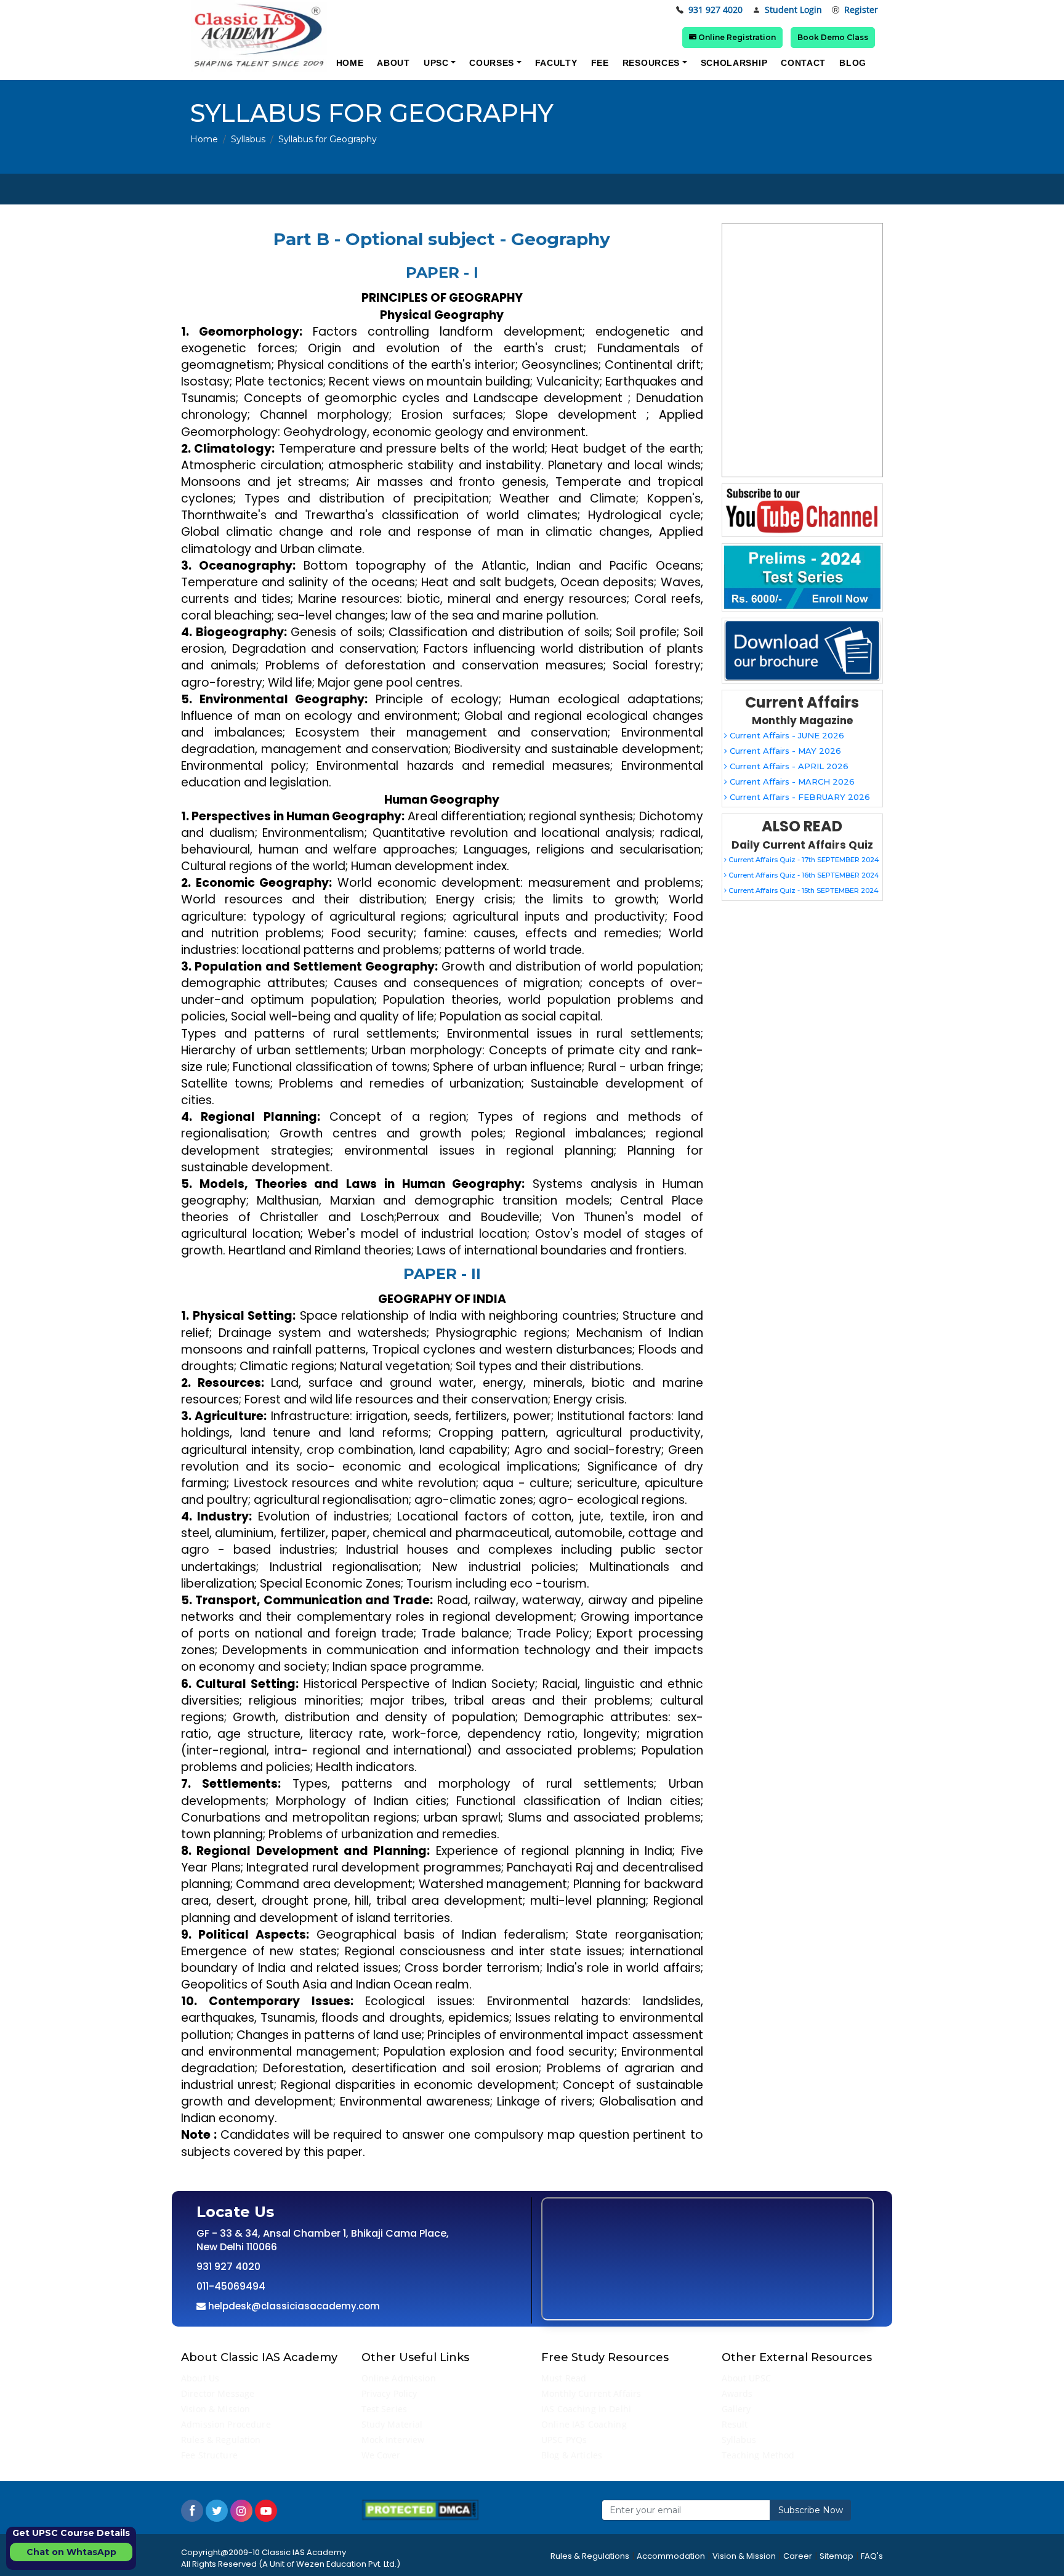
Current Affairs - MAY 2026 (784, 751)
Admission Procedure (226, 2424)
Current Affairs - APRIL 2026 (788, 766)
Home (204, 139)
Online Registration (736, 37)
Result (735, 2424)
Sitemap (836, 2556)
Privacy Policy (389, 2393)
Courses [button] (492, 63)
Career (798, 2556)
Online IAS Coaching (584, 2424)
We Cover (381, 2455)
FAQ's (872, 2556)
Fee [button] (600, 63)
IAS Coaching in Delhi (586, 2409)
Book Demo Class (833, 37)
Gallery (736, 2409)
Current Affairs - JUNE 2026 (786, 735)
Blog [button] (853, 63)
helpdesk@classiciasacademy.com (293, 2306)
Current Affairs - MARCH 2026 (791, 781)
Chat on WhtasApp (71, 2552)
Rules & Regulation (221, 2440)
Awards (737, 2393)
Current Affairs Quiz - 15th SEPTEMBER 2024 (803, 890)
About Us (200, 2378)
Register (861, 10)
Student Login (793, 10)
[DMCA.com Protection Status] (420, 2509)
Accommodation (671, 2556)
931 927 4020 (715, 10)
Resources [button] (651, 63)
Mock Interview (393, 2440)
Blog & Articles (572, 2455)
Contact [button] (803, 63)
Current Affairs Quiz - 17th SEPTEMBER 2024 (803, 860)
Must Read (564, 2378)
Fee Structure (209, 2455)
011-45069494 (231, 2286)
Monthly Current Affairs (591, 2393)
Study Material (392, 2424)
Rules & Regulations (590, 2556)
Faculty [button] (556, 63)
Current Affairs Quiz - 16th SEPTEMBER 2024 (803, 875)
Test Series (385, 2409)
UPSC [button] (436, 63)
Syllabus (248, 139)
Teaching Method (758, 2455)
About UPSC (746, 2378)
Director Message (218, 2393)
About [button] (393, 63)
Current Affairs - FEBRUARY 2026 (799, 797)
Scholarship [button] (734, 63)
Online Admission (399, 2378)
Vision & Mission (216, 2409)
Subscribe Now (811, 2510)
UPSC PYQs (564, 2440)
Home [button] (350, 63)
